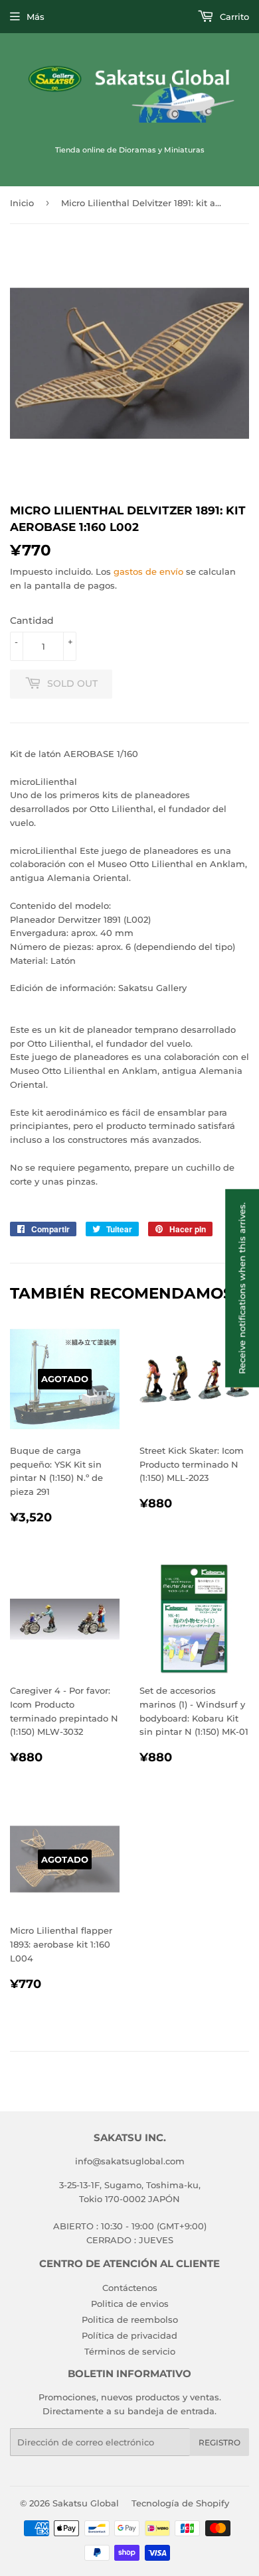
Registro (219, 2442)
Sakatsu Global (86, 2503)
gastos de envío (148, 571)
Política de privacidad (129, 2335)
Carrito (233, 17)
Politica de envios (130, 2304)
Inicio (22, 203)
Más (36, 17)
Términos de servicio (130, 2351)
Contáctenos (130, 2288)
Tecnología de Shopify (180, 2503)
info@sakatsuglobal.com (130, 2161)
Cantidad (32, 620)
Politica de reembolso (130, 2319)
